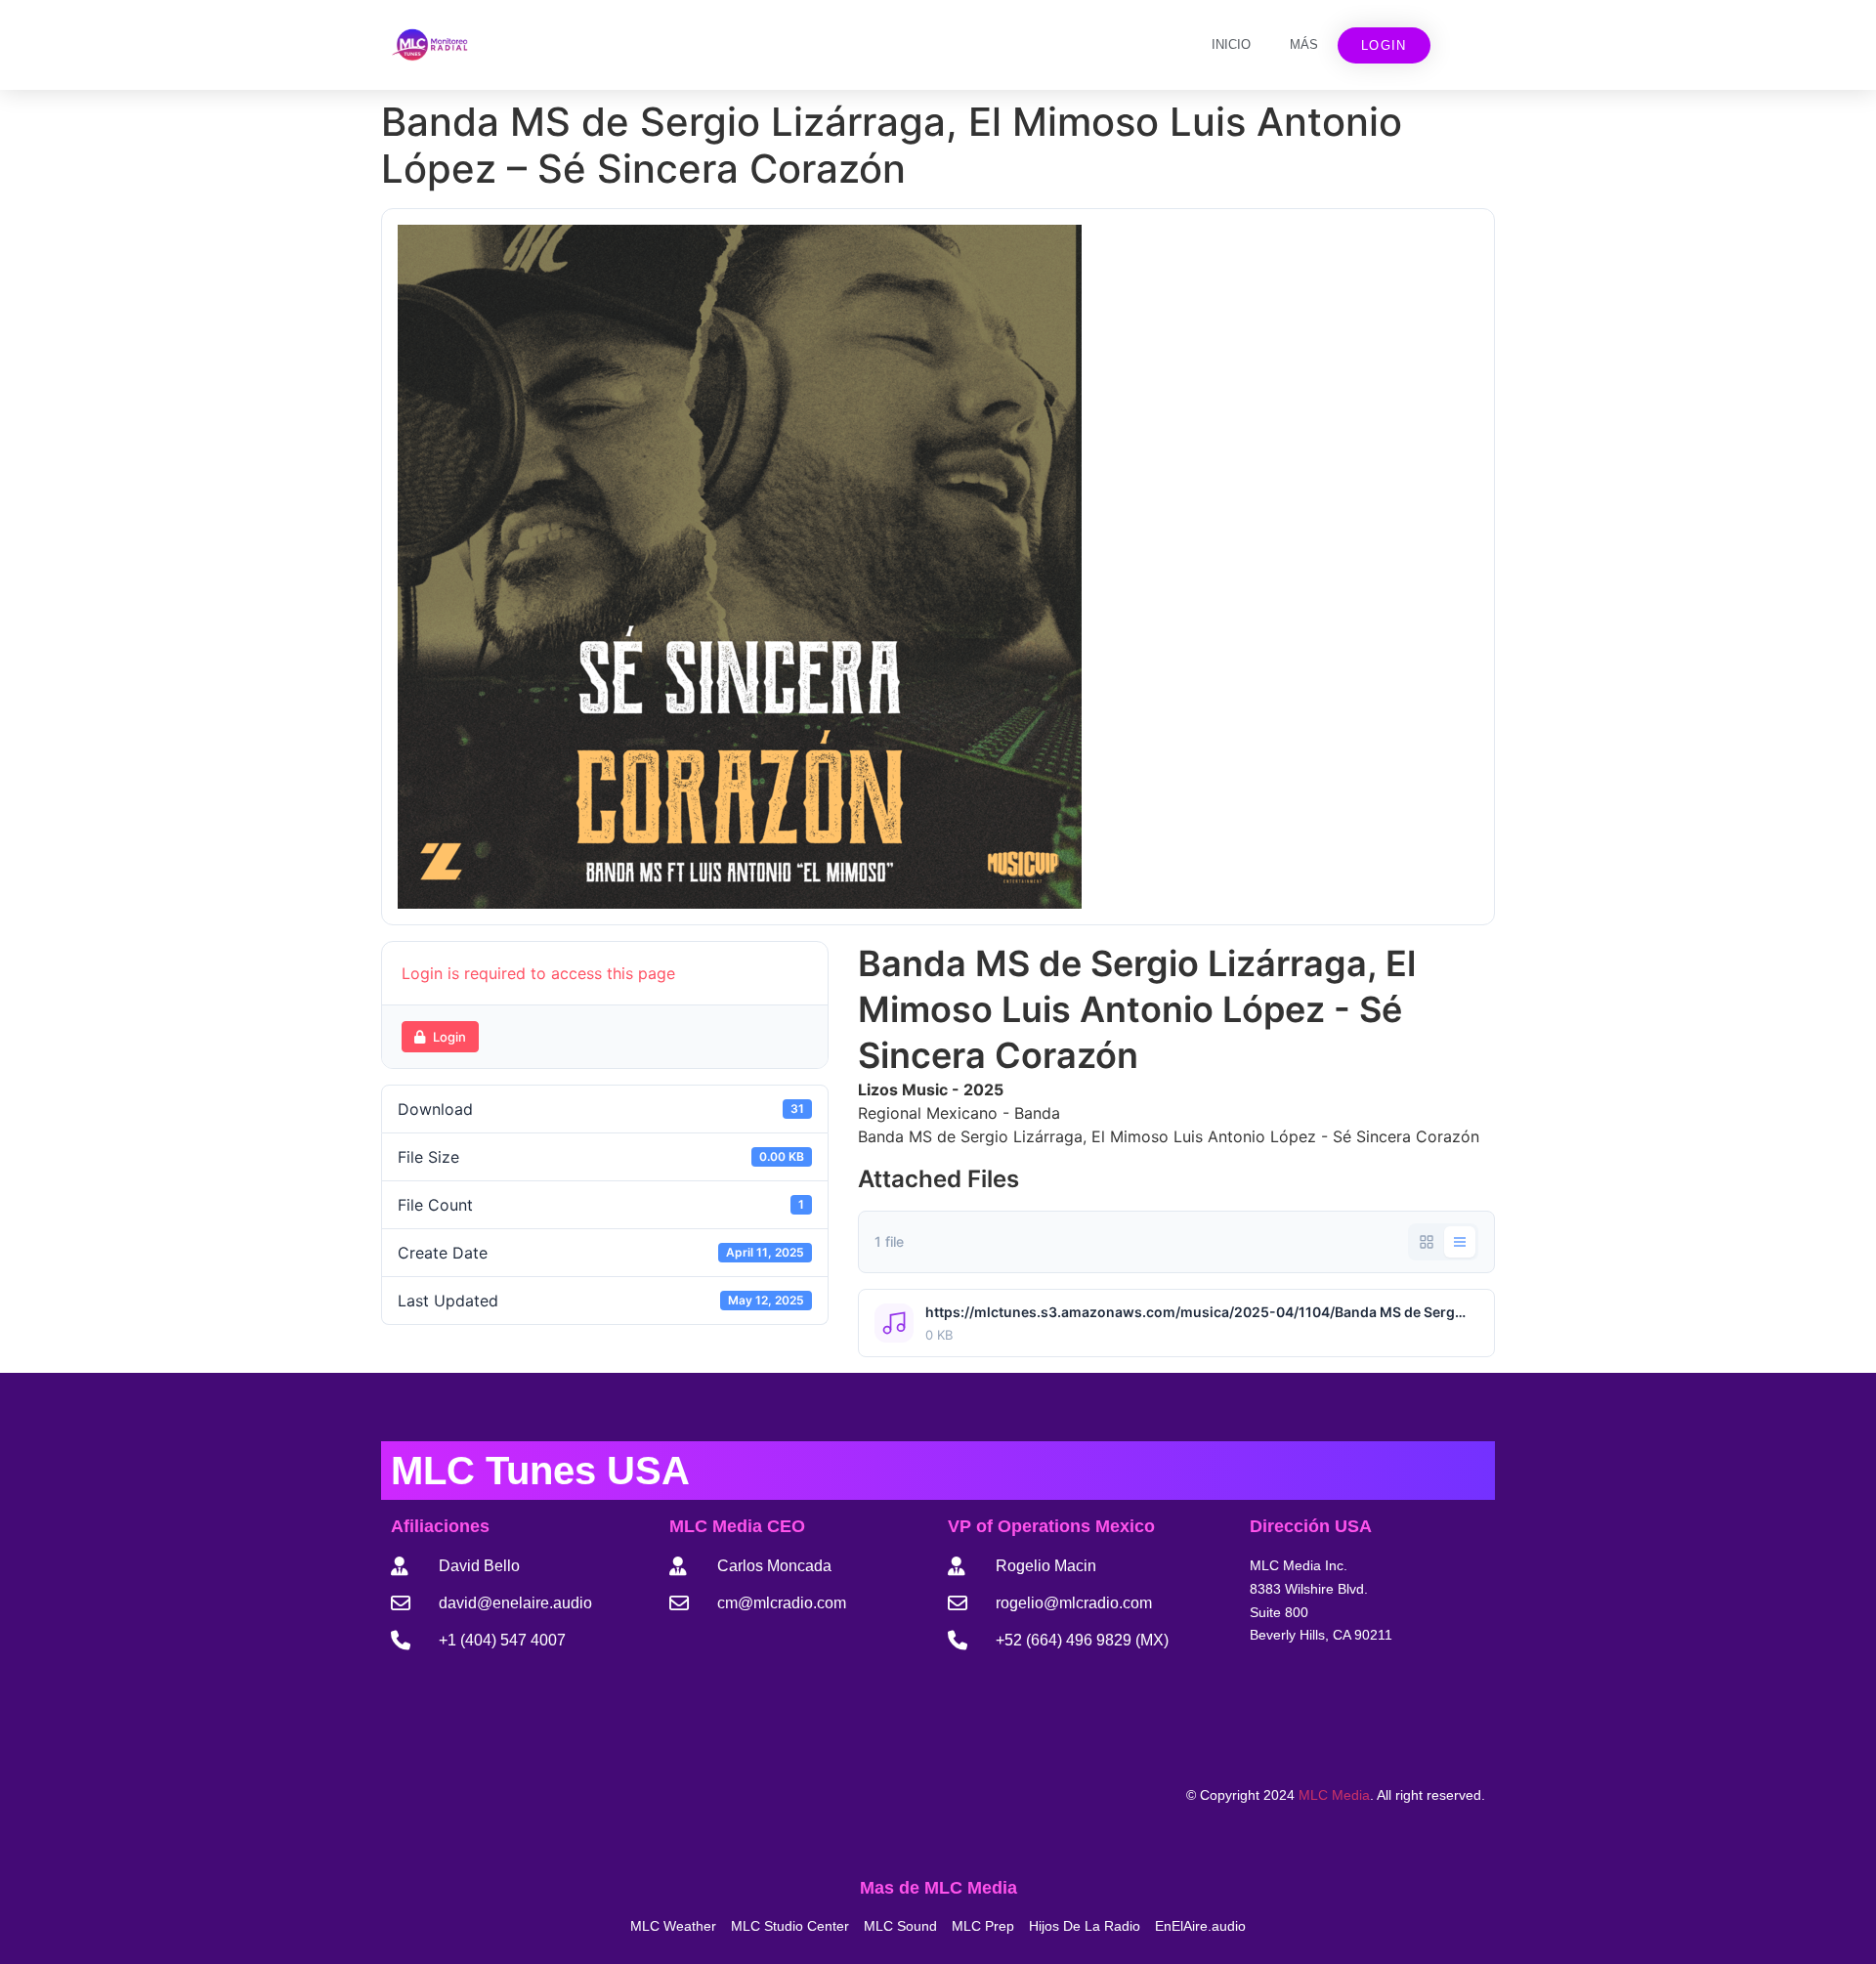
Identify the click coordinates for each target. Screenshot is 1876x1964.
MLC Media (1334, 1795)
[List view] (1460, 1242)
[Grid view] (1427, 1242)
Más (1304, 44)
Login (449, 1037)
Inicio (1231, 44)
